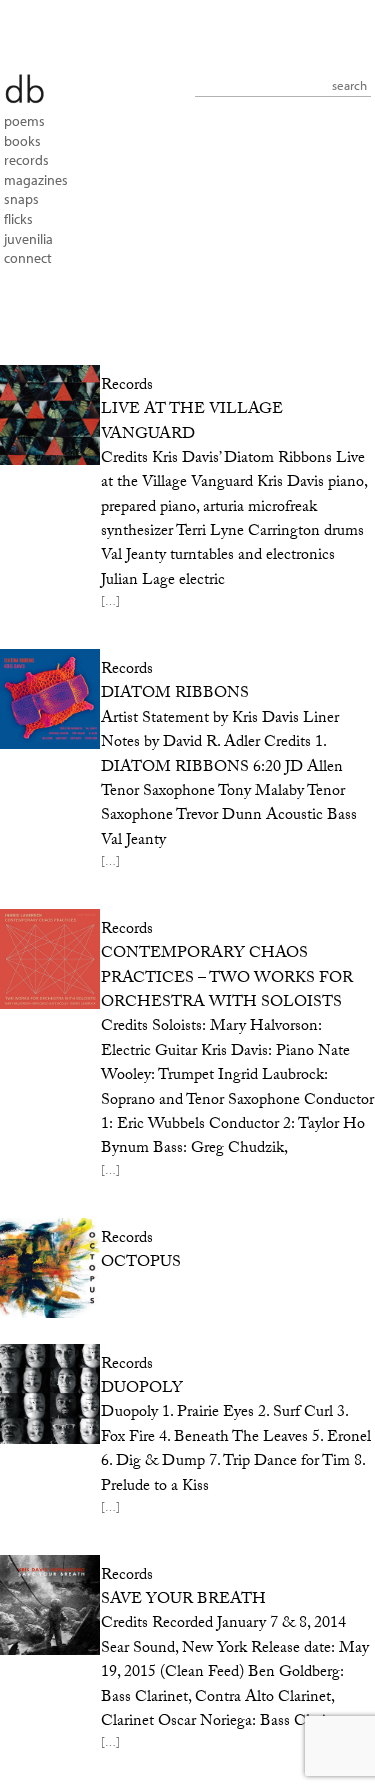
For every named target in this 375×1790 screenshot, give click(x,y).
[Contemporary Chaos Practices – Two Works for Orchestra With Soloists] (47, 959)
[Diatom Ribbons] (47, 699)
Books (22, 141)
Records (26, 160)
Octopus (141, 1263)
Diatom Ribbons (175, 694)
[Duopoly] (47, 1394)
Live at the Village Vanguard (192, 422)
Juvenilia (28, 239)
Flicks (18, 219)
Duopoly (142, 1389)
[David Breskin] (24, 87)
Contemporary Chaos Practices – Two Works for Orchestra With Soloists (227, 979)
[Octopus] (47, 1268)
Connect (28, 258)
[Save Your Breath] (47, 1605)
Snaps (21, 199)
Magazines (36, 180)
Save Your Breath (183, 1600)
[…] (110, 604)
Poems (24, 121)
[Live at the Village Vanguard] (47, 415)
